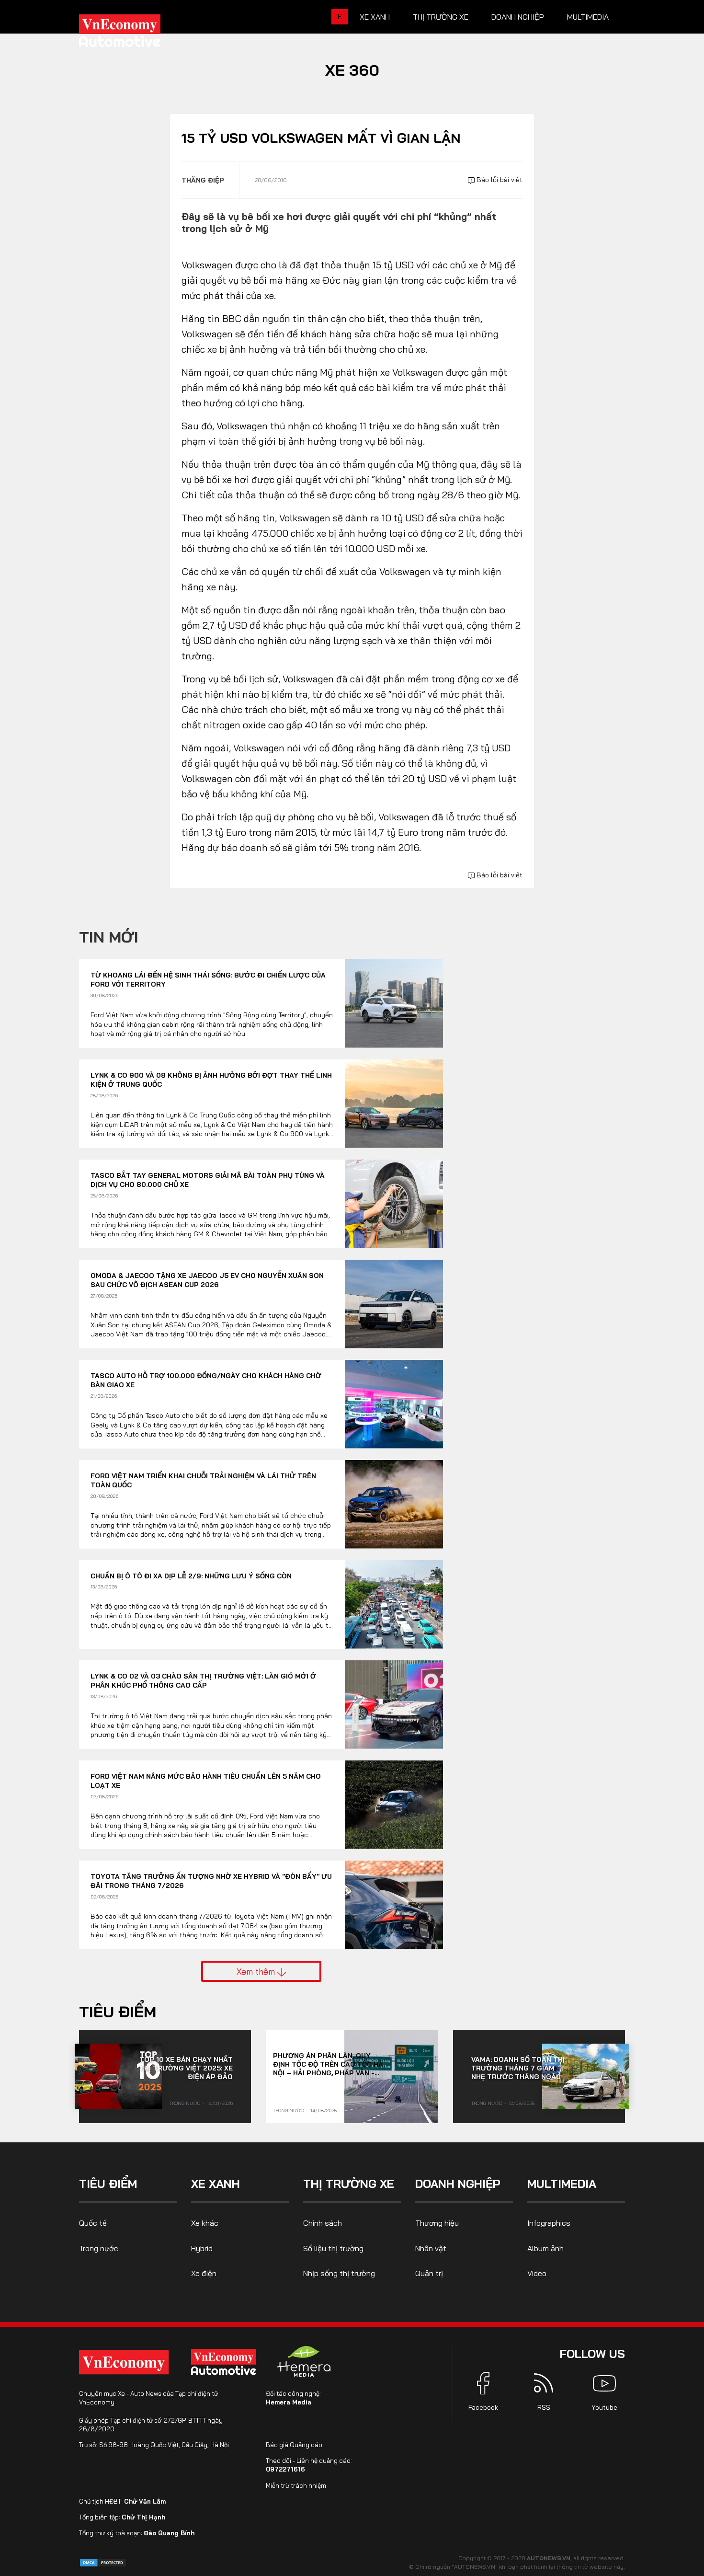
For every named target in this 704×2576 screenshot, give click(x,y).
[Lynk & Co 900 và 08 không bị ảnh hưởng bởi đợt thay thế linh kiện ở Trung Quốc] (394, 1104)
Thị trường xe (441, 17)
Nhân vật (431, 2248)
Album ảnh (545, 2248)
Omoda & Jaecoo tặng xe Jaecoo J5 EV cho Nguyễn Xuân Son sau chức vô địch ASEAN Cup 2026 (207, 1280)
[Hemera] (304, 2361)
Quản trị (429, 2273)
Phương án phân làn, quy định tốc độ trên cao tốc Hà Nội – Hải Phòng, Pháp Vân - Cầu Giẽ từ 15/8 (328, 2064)
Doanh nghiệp (518, 17)
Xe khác (205, 2223)
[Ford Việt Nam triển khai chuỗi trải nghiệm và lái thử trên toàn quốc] (394, 1504)
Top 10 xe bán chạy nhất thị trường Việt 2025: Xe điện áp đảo (186, 2068)
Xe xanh (375, 17)
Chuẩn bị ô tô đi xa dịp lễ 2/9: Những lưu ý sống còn (191, 1576)
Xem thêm (257, 1971)
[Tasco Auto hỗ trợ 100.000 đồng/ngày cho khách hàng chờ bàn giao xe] (394, 1404)
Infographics (549, 2223)
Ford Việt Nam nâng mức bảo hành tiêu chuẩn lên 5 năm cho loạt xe (206, 1781)
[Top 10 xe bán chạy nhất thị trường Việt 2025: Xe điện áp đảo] (118, 2076)
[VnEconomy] (124, 2362)
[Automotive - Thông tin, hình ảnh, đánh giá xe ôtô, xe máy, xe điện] (136, 34)
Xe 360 (352, 70)
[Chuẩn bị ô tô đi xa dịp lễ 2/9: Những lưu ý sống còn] (394, 1604)
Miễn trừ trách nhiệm (296, 2485)
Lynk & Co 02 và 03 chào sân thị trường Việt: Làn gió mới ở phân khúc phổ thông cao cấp (203, 1681)
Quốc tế (93, 2223)
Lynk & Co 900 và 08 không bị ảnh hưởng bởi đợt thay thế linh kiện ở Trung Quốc (211, 1080)
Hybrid (202, 2248)
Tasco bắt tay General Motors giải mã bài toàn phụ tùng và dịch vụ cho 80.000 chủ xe (208, 1180)
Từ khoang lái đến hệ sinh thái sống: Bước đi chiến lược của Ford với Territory (208, 980)
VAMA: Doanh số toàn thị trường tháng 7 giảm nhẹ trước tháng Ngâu (518, 2068)
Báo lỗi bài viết (499, 180)
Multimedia (588, 17)
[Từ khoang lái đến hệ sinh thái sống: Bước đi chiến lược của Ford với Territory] (394, 1004)
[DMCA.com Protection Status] (103, 2562)
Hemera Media (289, 2402)
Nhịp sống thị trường (339, 2273)
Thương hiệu (437, 2223)
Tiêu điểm (118, 2012)
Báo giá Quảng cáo (294, 2445)
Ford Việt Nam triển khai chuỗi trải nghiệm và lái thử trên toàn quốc (203, 1481)
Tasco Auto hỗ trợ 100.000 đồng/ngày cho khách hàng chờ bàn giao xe (206, 1380)
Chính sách (323, 2223)
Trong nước (185, 2103)
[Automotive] (226, 2362)
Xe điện (204, 2273)
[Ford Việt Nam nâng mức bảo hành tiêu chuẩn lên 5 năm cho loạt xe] (394, 1805)
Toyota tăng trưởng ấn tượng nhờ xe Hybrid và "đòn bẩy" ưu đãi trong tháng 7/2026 (211, 1881)
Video (537, 2273)
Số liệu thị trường (333, 2248)
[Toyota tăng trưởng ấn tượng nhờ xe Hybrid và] (394, 1905)
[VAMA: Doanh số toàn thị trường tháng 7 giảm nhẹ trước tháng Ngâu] (586, 2076)
